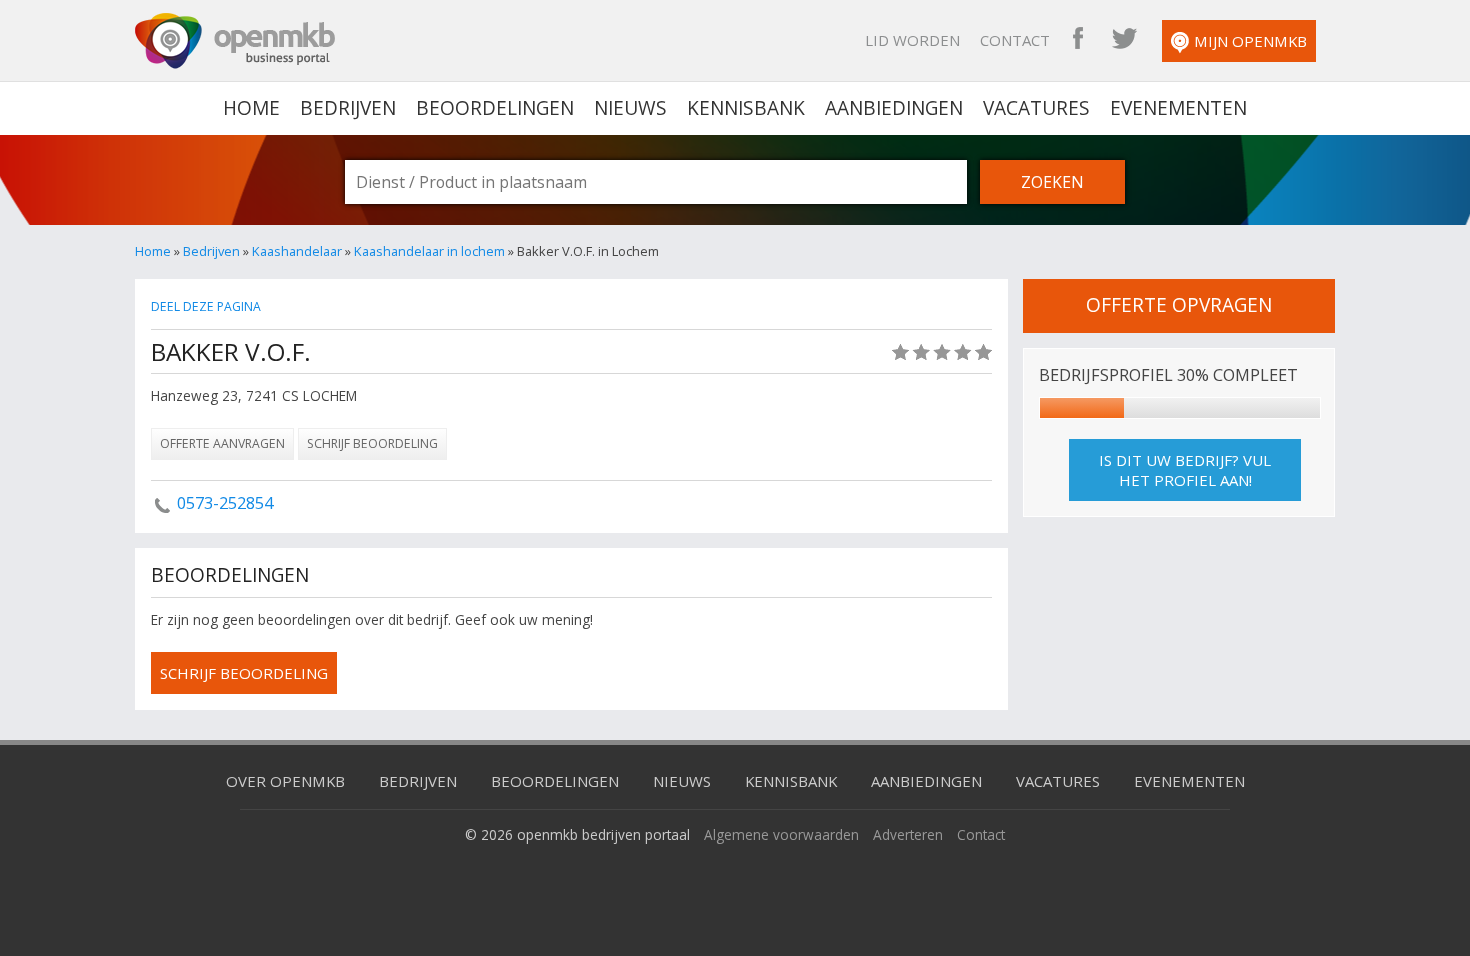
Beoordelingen (495, 108)
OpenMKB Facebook (1078, 40)
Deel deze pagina (206, 306)
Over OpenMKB (285, 781)
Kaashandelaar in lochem (429, 251)
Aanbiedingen (894, 108)
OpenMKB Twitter (1124, 40)
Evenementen (1178, 108)
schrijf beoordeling (244, 673)
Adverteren (908, 834)
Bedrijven (348, 108)
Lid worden (912, 40)
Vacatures (1036, 108)
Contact (1015, 40)
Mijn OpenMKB (1250, 41)
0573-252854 (225, 503)
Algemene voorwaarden (781, 834)
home (251, 108)
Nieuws (630, 108)
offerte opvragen (1179, 305)
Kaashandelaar (297, 251)
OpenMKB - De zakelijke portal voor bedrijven (235, 41)
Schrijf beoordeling (372, 443)
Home (153, 251)
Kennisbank (746, 108)
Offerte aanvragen (222, 443)
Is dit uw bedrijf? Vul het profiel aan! (1185, 470)
